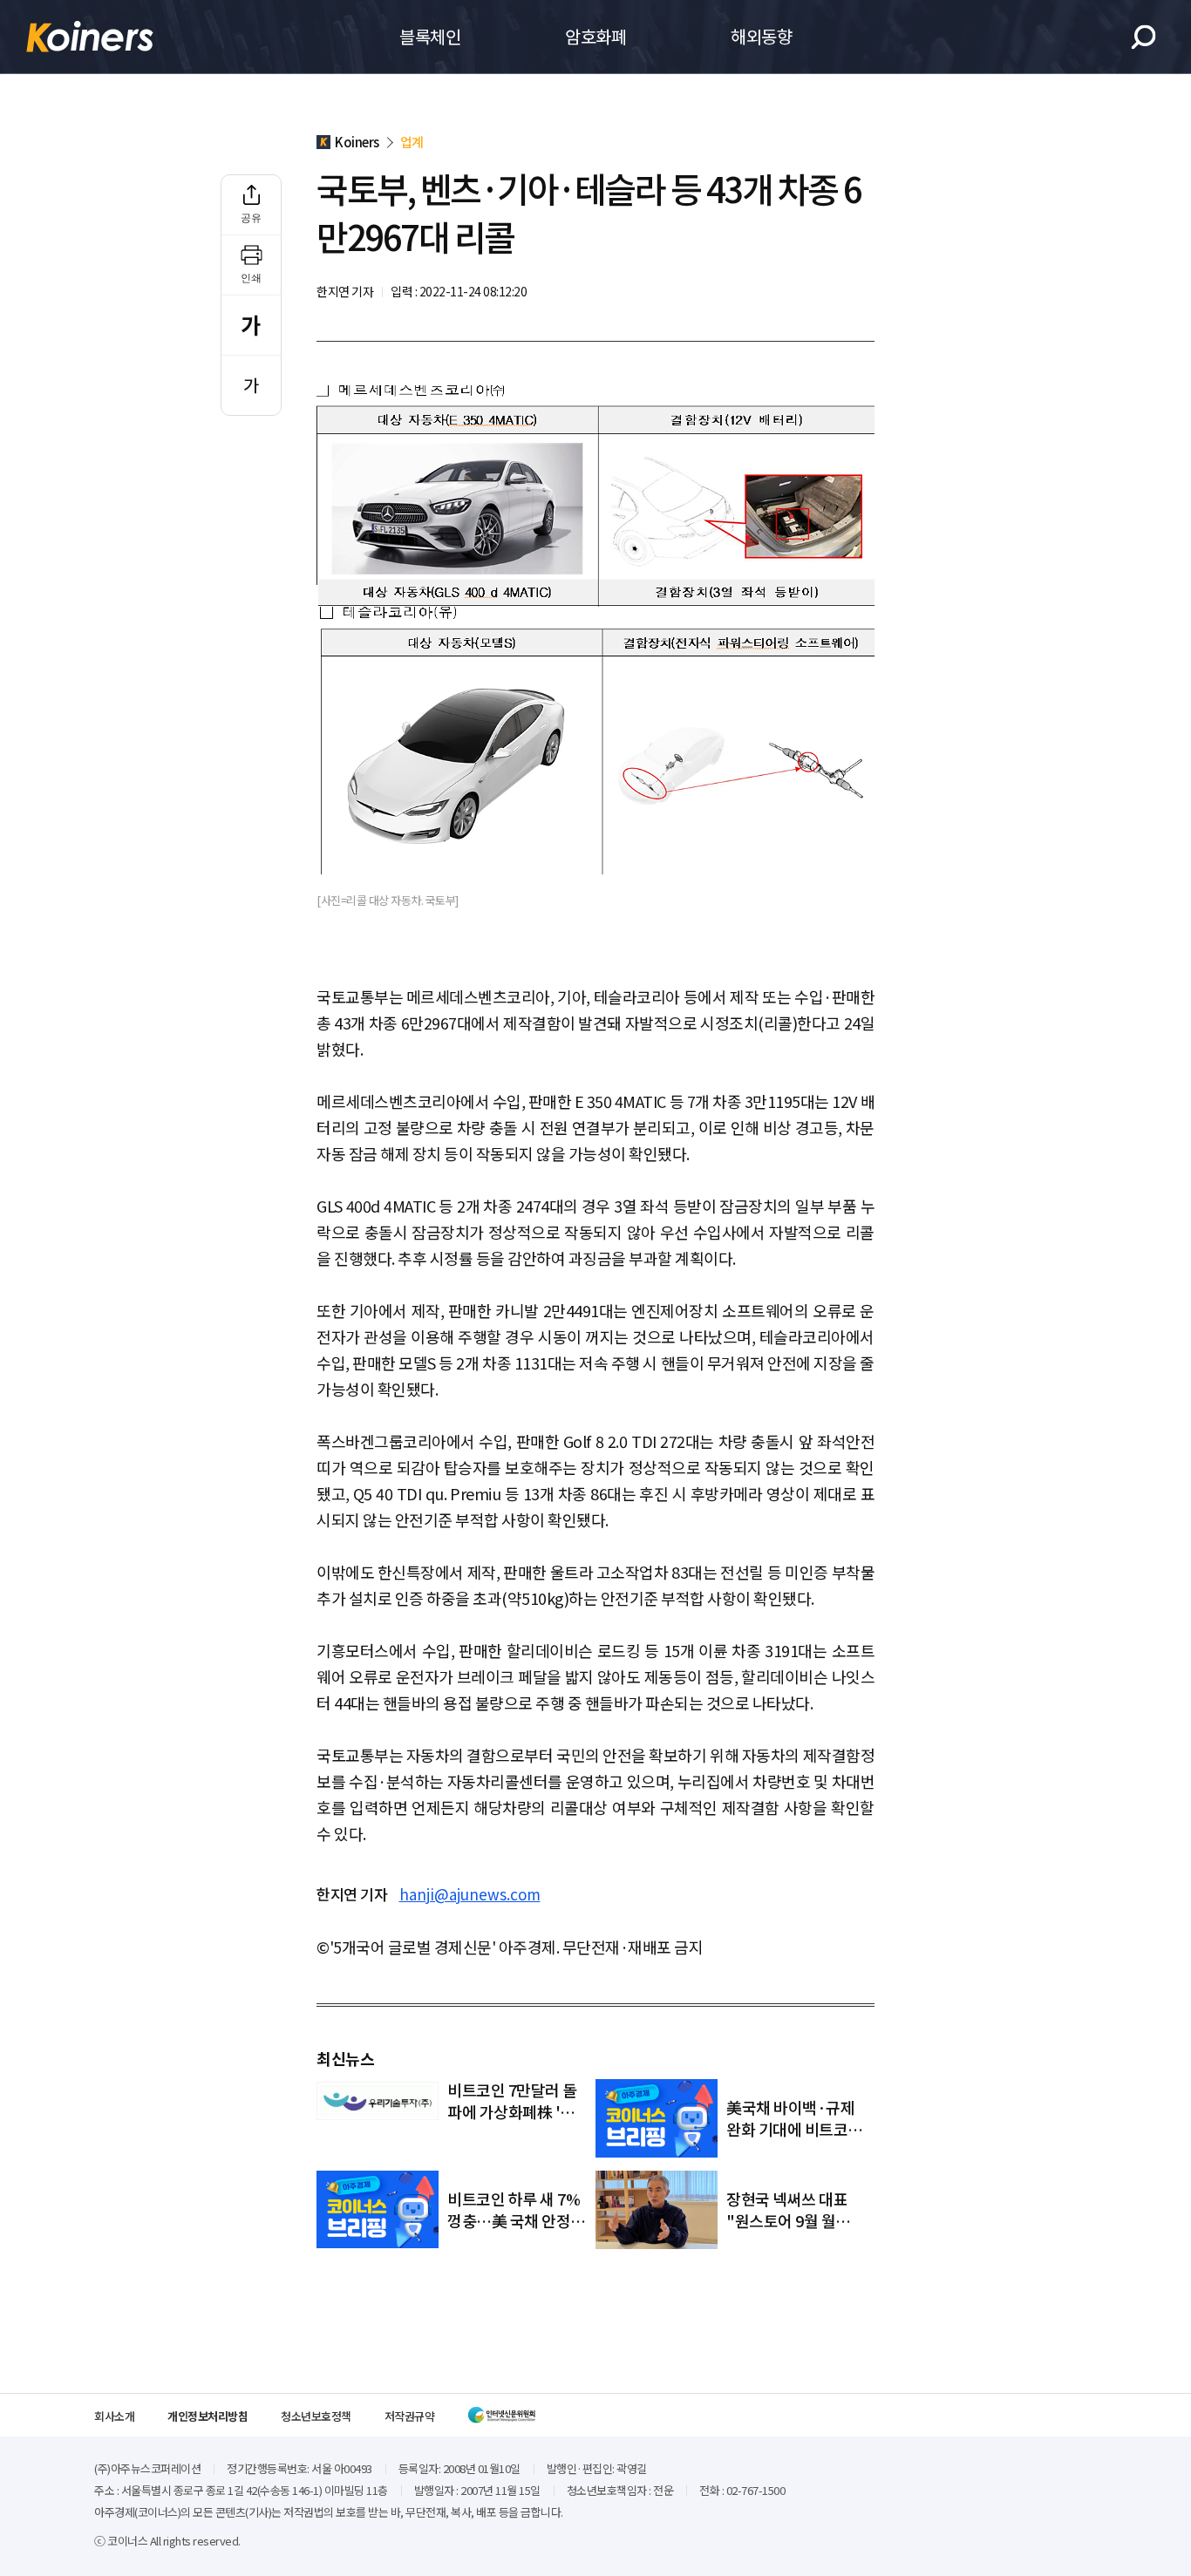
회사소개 (114, 2416)
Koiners (90, 37)
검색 (1143, 37)
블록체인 (430, 36)
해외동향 (761, 36)
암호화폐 (595, 36)
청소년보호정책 (316, 2416)
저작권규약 (410, 2416)
